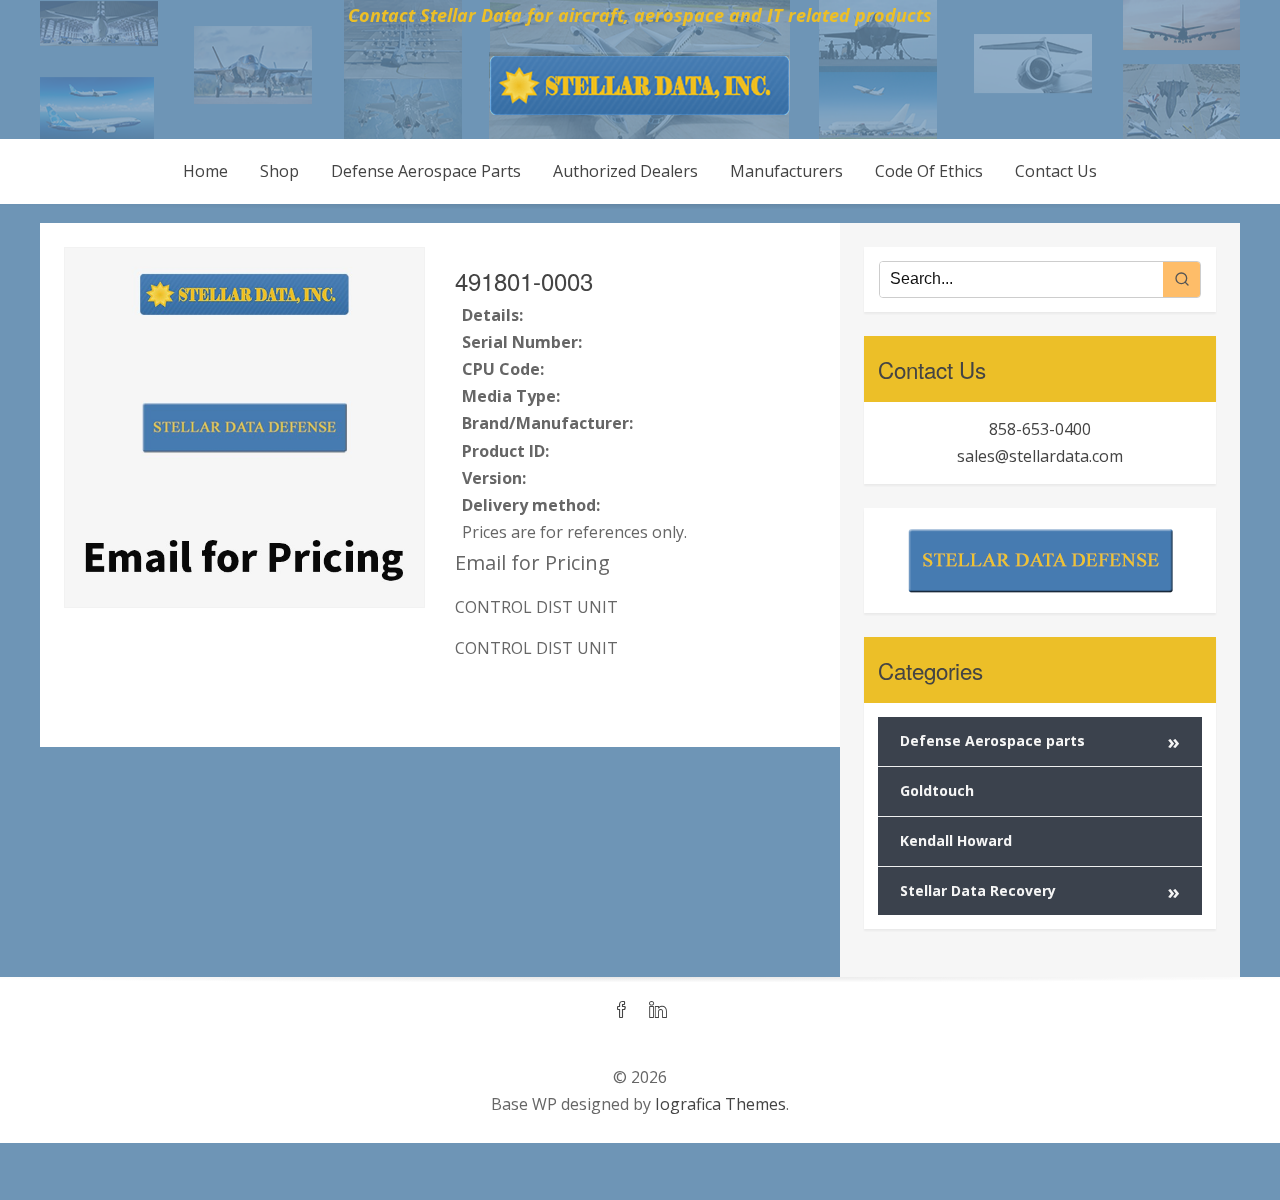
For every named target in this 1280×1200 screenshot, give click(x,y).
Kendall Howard (956, 840)
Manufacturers (786, 171)
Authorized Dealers (625, 171)
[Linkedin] (658, 1011)
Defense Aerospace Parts (426, 171)
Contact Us (1056, 171)
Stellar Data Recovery (1040, 891)
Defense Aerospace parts (1040, 741)
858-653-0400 (1040, 429)
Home (205, 171)
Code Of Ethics (929, 171)
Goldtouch (937, 790)
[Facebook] (622, 1011)
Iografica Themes (720, 1104)
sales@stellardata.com (1040, 456)
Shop (279, 171)
